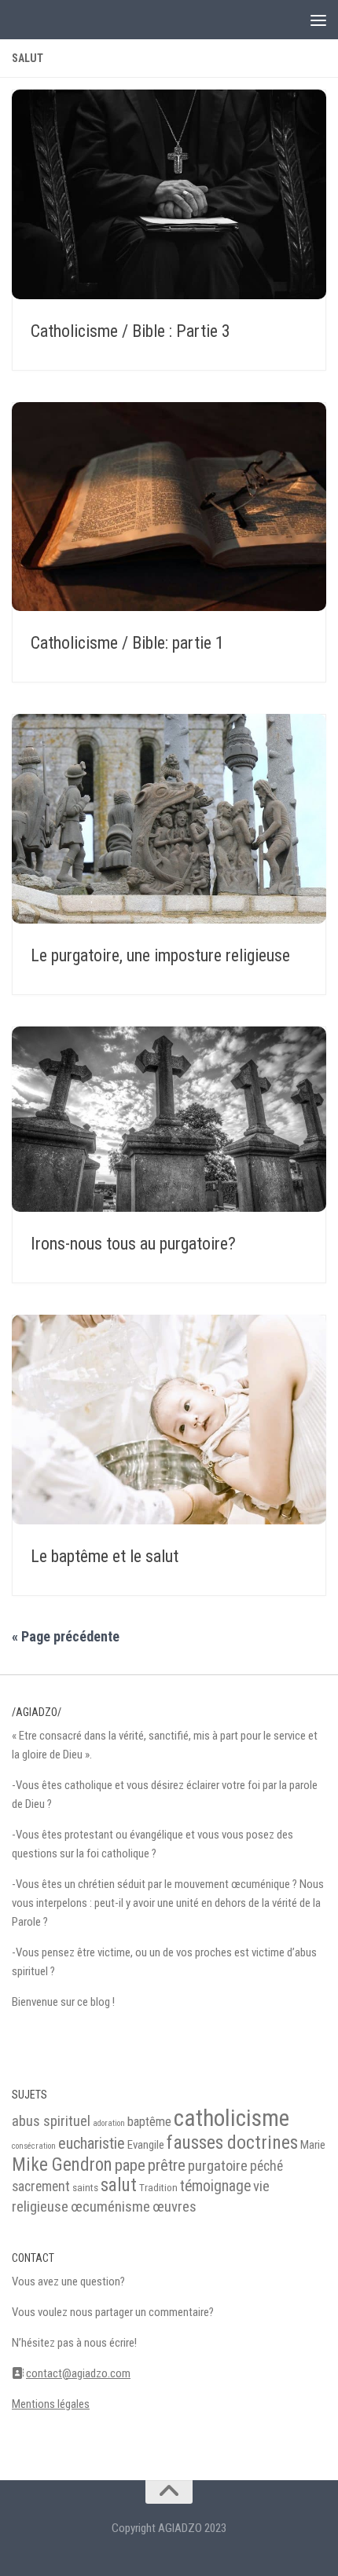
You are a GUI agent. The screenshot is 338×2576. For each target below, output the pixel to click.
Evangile (146, 2145)
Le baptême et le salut (105, 1556)
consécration (34, 2146)
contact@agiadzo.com (78, 2373)
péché (266, 2166)
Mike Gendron (62, 2165)
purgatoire (218, 2166)
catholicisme (231, 2118)
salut (119, 2185)
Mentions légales (51, 2404)
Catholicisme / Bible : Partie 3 (130, 331)
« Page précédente (66, 1636)
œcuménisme (110, 2207)
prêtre (167, 2165)
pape (130, 2165)
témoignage (215, 2186)
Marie (313, 2145)
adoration (109, 2123)
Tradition (158, 2188)
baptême (149, 2122)
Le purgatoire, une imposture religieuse (160, 955)
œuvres (175, 2207)
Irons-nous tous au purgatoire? (133, 1244)
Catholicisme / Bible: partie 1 (127, 643)
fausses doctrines (232, 2142)
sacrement (41, 2186)
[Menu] (318, 20)
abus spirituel (51, 2121)
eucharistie (92, 2143)
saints (85, 2188)
